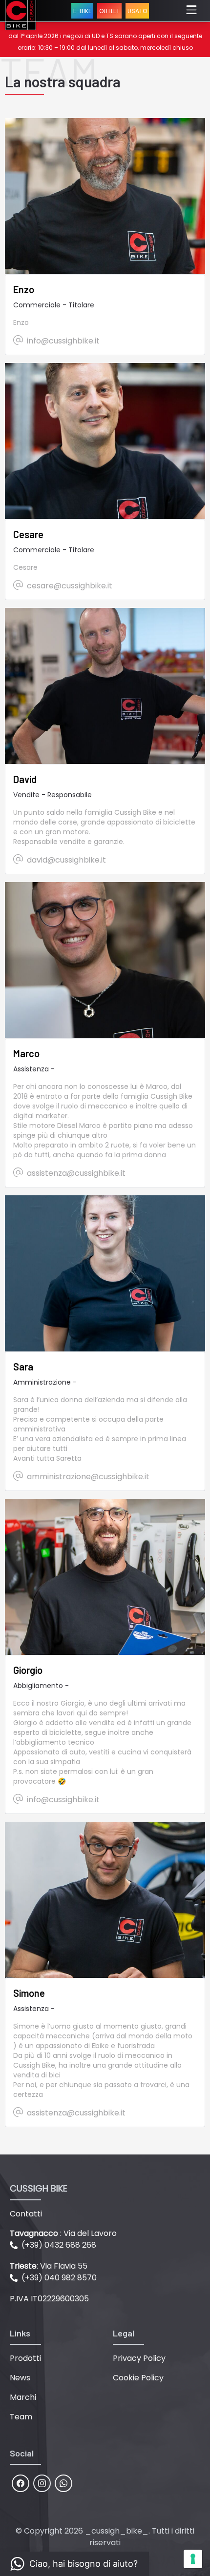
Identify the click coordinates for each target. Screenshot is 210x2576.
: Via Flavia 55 (49, 2266)
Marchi (23, 2397)
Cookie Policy (138, 2378)
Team (21, 2417)
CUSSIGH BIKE (39, 2188)
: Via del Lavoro (63, 2233)
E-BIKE (82, 11)
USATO (137, 11)
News (20, 2378)
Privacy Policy (139, 2358)
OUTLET (109, 11)
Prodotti (25, 2358)
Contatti (26, 2214)
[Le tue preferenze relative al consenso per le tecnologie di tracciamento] (193, 2559)
